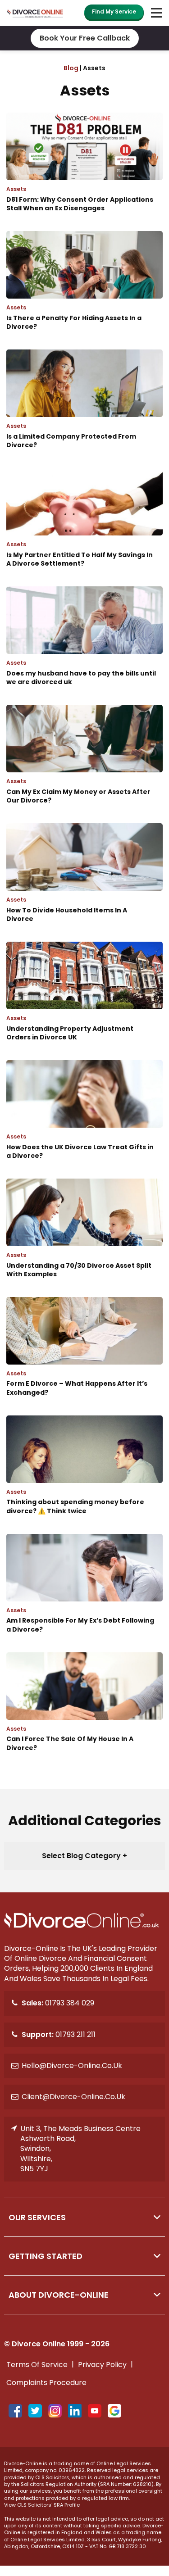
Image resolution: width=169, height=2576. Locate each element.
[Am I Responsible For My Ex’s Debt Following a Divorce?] (84, 1596)
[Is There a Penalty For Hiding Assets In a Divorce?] (84, 293)
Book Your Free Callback (85, 38)
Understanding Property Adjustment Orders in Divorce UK (71, 1033)
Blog (71, 68)
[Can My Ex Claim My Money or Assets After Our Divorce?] (84, 767)
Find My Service (114, 11)
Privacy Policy (102, 2365)
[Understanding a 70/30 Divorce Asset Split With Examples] (84, 1240)
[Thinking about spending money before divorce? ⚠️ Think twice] (84, 1477)
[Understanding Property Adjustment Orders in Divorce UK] (84, 1004)
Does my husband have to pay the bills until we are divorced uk (82, 678)
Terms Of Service (37, 2365)
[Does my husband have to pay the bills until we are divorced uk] (84, 648)
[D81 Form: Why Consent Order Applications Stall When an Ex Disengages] (84, 175)
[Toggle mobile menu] (155, 13)
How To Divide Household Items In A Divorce (67, 915)
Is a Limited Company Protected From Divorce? (72, 441)
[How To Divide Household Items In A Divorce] (84, 885)
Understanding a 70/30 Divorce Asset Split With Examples (80, 1270)
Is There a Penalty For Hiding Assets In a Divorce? (75, 322)
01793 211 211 (59, 2034)
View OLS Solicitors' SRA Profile (42, 2505)
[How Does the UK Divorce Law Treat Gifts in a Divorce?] (84, 1122)
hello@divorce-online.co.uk (72, 2066)
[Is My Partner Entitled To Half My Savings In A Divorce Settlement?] (84, 530)
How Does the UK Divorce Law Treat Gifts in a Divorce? (81, 1152)
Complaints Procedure (46, 2383)
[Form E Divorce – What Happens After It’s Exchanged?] (84, 1359)
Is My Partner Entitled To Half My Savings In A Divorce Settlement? (80, 559)
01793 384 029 (58, 2003)
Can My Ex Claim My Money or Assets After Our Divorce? (79, 796)
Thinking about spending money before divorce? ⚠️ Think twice (76, 1506)
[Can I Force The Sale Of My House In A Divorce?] (84, 1714)
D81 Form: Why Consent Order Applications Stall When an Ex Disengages (80, 204)
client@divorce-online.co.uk (73, 2097)
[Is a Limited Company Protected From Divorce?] (84, 412)
